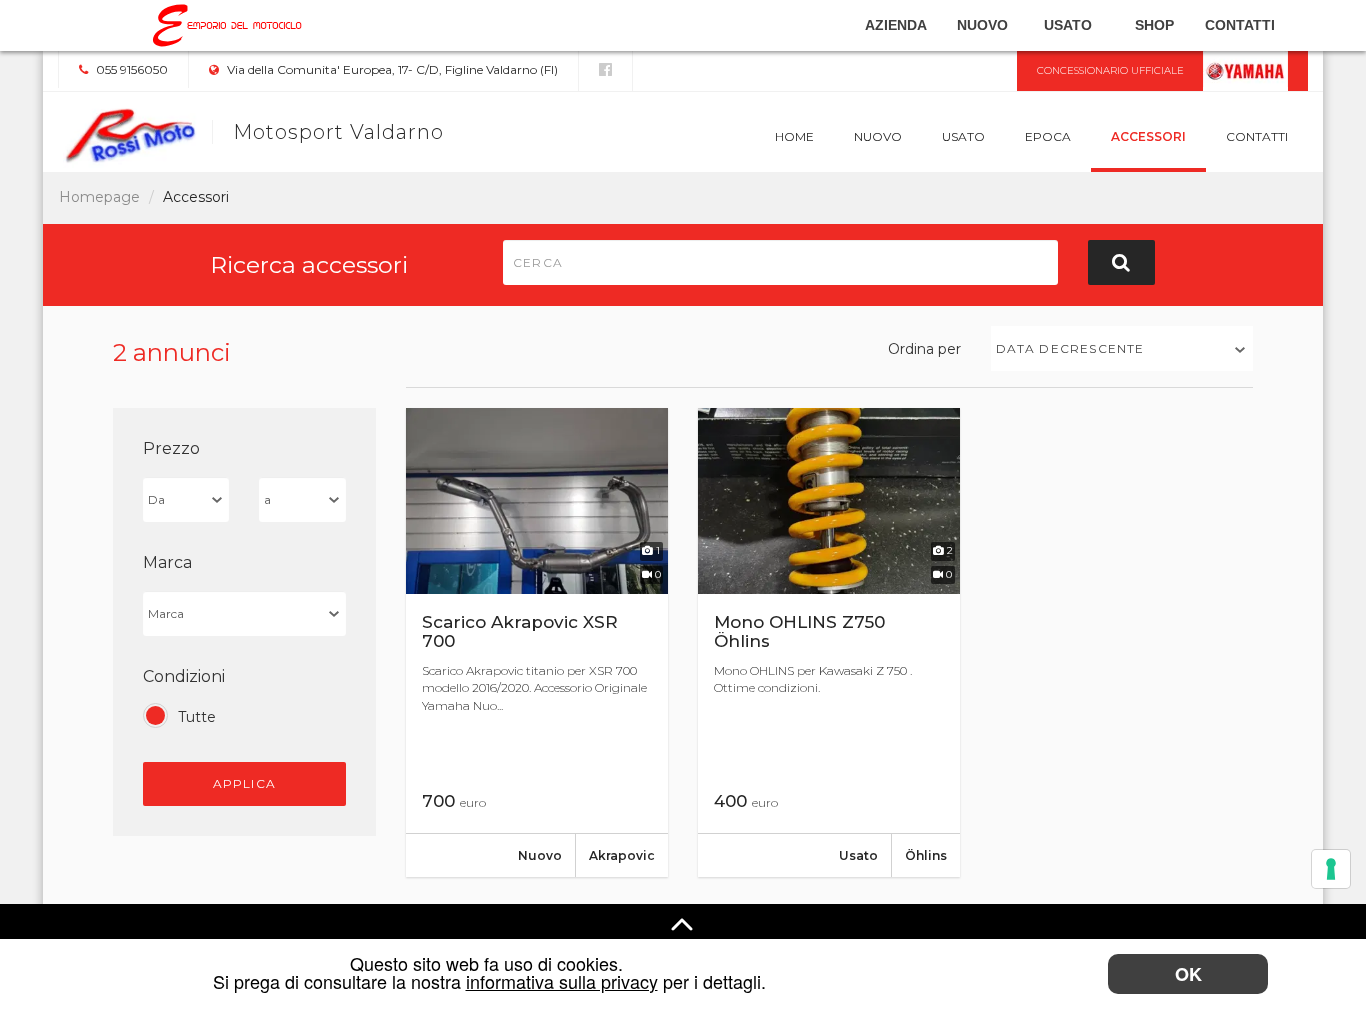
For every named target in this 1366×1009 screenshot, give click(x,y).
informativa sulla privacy (562, 981)
